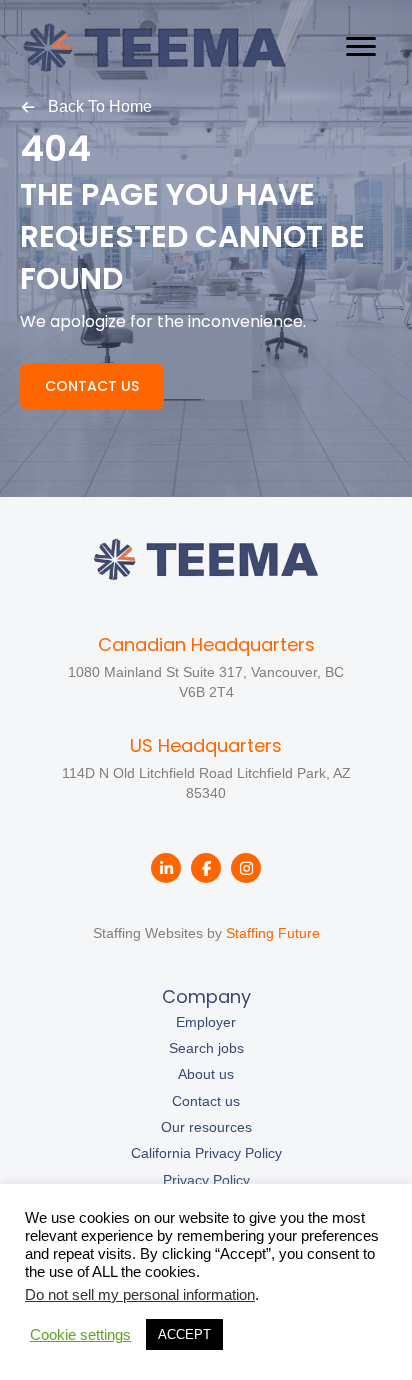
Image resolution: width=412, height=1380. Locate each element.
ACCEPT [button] (184, 1334)
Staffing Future (273, 933)
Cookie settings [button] (80, 1335)
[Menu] (361, 47)
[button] (86, 106)
